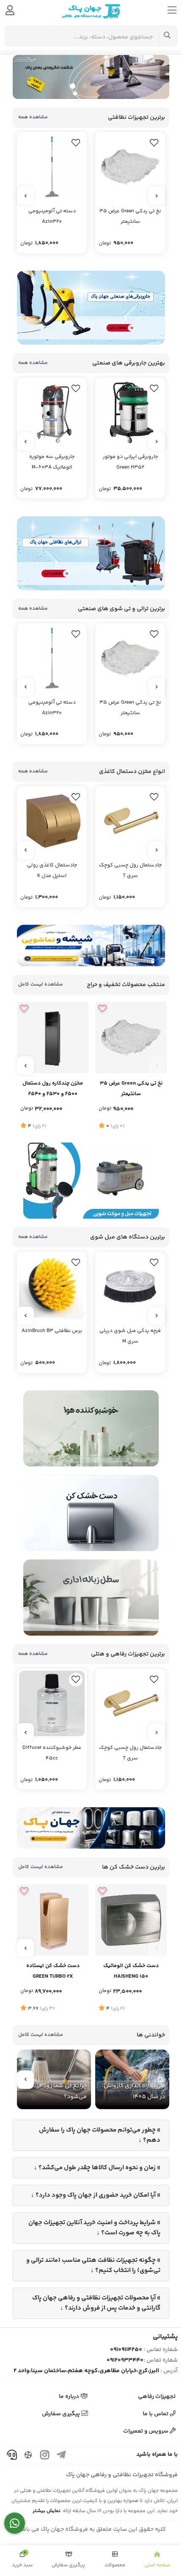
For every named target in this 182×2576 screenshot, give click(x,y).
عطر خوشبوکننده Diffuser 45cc (52, 1753)
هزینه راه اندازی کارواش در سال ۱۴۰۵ (134, 2091)
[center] (167, 36)
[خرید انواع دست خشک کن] (91, 1828)
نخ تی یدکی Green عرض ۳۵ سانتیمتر (130, 216)
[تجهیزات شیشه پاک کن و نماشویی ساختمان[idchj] (91, 945)
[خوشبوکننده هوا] (91, 1428)
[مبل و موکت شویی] (91, 1181)
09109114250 (126, 2350)
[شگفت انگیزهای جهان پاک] (91, 77)
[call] (12, 2456)
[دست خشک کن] (91, 1513)
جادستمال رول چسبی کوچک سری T (130, 871)
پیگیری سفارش (62, 2414)
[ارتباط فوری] (15, 2523)
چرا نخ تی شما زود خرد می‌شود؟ (60, 2091)
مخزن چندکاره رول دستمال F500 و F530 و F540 (53, 1089)
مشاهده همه (33, 117)
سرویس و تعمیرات (146, 2431)
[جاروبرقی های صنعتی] (91, 308)
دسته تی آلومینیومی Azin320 (52, 216)
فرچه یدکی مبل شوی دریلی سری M (130, 1336)
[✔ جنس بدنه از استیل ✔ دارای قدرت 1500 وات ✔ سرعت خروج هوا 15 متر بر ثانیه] (131, 1920)
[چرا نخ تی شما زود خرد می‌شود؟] (54, 2079)
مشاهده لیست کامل (41, 985)
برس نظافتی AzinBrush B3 (52, 1331)
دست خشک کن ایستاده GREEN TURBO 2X (53, 1971)
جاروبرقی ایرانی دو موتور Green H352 (130, 462)
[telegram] (61, 2456)
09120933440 (125, 2360)
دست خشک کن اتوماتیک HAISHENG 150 (131, 1971)
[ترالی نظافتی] (91, 553)
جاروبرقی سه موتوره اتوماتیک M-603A (52, 462)
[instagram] (45, 2456)
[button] (109, 86)
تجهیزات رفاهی (157, 2397)
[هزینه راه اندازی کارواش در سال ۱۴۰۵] (132, 2079)
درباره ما (70, 2397)
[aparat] (28, 2456)
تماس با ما (156, 2414)
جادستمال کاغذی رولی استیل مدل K (52, 871)
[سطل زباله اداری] (91, 1598)
